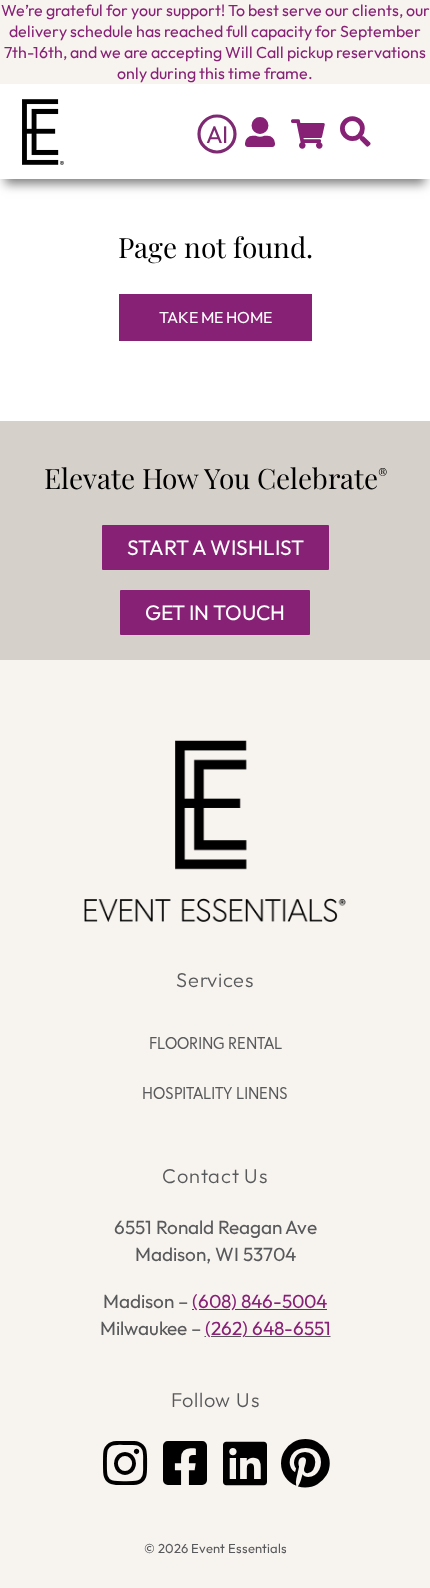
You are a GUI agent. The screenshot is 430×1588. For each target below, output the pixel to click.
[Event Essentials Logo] (215, 831)
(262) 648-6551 (268, 1328)
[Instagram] (125, 1463)
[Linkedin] (245, 1463)
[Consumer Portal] (260, 132)
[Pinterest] (305, 1463)
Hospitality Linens (215, 1093)
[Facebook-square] (185, 1463)
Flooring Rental (215, 1043)
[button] (401, 131)
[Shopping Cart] (308, 134)
